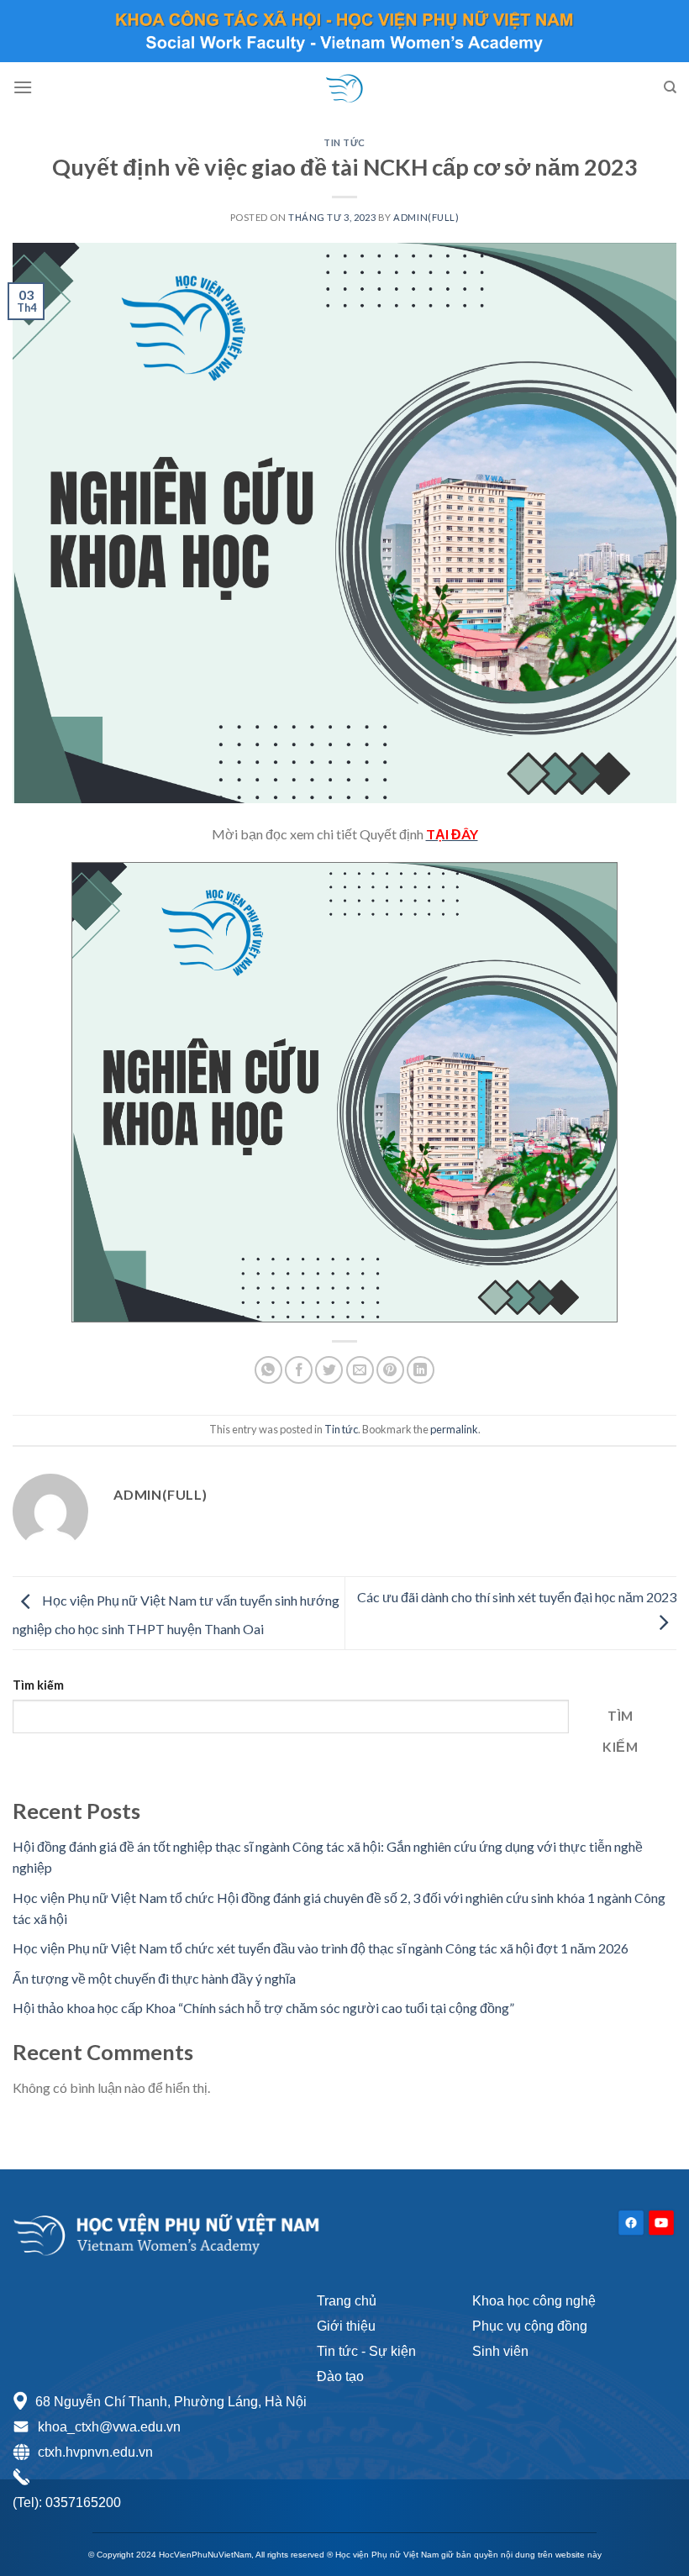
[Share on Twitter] (329, 1370)
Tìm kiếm (38, 1685)
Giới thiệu (346, 2326)
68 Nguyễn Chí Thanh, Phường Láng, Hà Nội (171, 2402)
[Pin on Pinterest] (390, 1370)
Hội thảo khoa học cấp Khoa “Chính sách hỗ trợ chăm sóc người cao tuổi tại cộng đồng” (263, 2008)
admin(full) (426, 217)
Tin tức (344, 142)
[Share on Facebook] (299, 1370)
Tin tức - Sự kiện (366, 2351)
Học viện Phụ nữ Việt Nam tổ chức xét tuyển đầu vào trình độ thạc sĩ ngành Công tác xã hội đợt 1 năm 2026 (321, 1948)
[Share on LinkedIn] (421, 1370)
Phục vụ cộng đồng (530, 2326)
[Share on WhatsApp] (268, 1370)
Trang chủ (347, 2301)
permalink (454, 1429)
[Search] (670, 87)
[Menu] (23, 87)
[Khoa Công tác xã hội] (344, 87)
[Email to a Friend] (360, 1370)
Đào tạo (340, 2376)
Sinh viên (500, 2351)
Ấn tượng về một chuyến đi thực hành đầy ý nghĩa (154, 1978)
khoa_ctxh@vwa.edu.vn (109, 2427)
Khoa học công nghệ (534, 2301)
